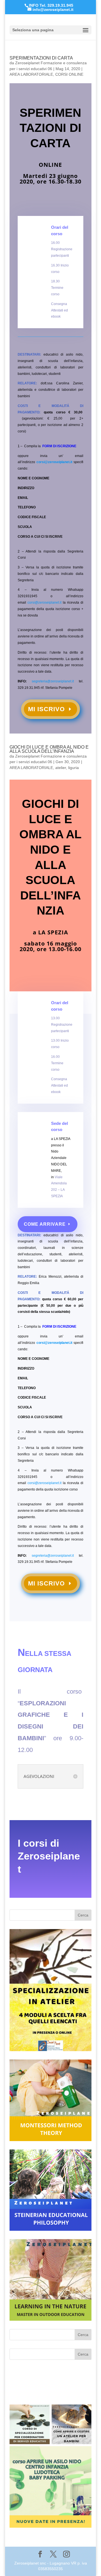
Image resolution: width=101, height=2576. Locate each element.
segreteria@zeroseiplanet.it (53, 681)
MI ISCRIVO (46, 709)
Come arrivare (45, 1224)
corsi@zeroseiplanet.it (54, 462)
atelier (61, 768)
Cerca (83, 1915)
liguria (74, 768)
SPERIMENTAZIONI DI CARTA (41, 58)
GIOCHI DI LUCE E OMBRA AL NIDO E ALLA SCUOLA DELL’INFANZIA (49, 749)
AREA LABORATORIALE (31, 74)
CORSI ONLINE (69, 74)
